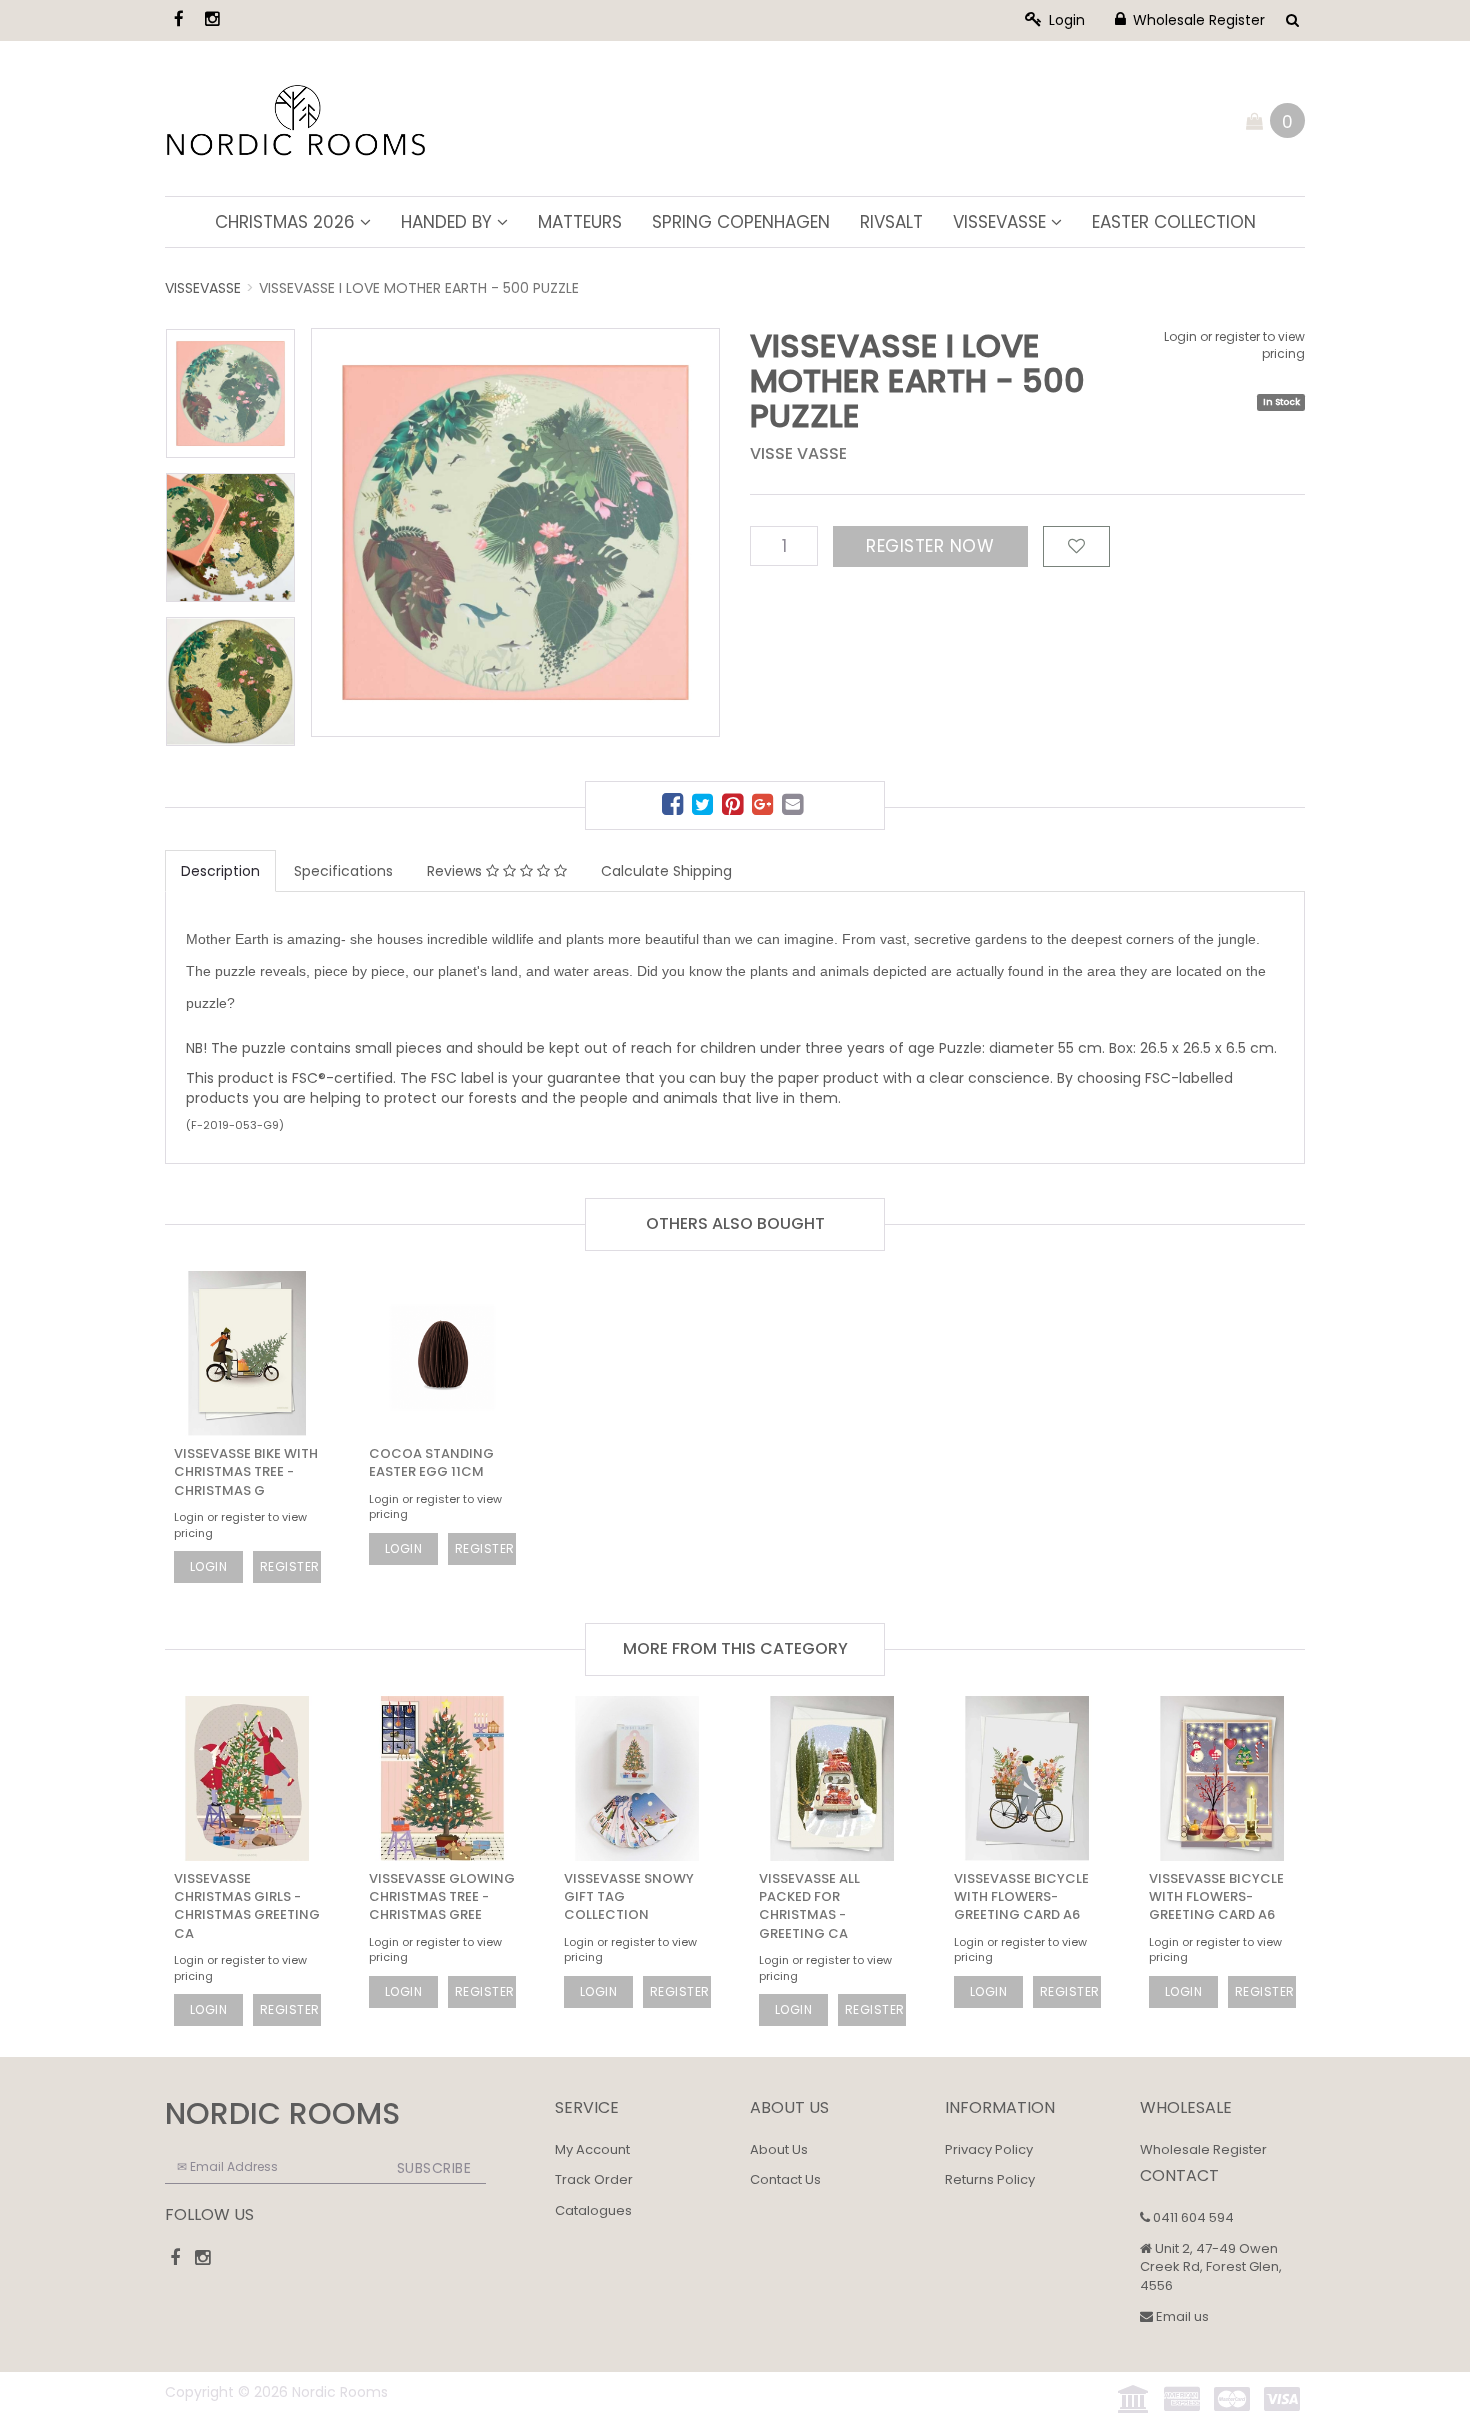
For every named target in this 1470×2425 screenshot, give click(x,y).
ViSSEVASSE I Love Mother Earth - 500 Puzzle (419, 288)
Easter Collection (1174, 222)
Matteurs (580, 222)
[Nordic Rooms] (296, 117)
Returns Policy (990, 2179)
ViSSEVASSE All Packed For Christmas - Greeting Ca (809, 1906)
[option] (515, 532)
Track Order (594, 2179)
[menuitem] (675, 807)
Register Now (930, 546)
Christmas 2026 (287, 222)
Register (290, 1566)
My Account (592, 2149)
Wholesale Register (1197, 20)
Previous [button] (422, 498)
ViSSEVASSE (1002, 222)
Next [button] (664, 498)
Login (1065, 20)
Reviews (456, 871)
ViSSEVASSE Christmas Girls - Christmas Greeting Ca (247, 1906)
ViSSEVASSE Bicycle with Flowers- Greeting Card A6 (1021, 1896)
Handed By (449, 222)
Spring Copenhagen (741, 222)
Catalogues (593, 2210)
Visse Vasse (798, 453)
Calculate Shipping (666, 871)
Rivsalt (891, 222)
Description (220, 871)
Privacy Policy (989, 2149)
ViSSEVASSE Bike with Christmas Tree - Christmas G (246, 1471)
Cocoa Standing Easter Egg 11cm (431, 1462)
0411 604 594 (1192, 2217)
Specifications (343, 871)
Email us (1181, 2316)
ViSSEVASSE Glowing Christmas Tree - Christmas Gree (442, 1896)
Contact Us (785, 2179)
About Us (779, 2149)
